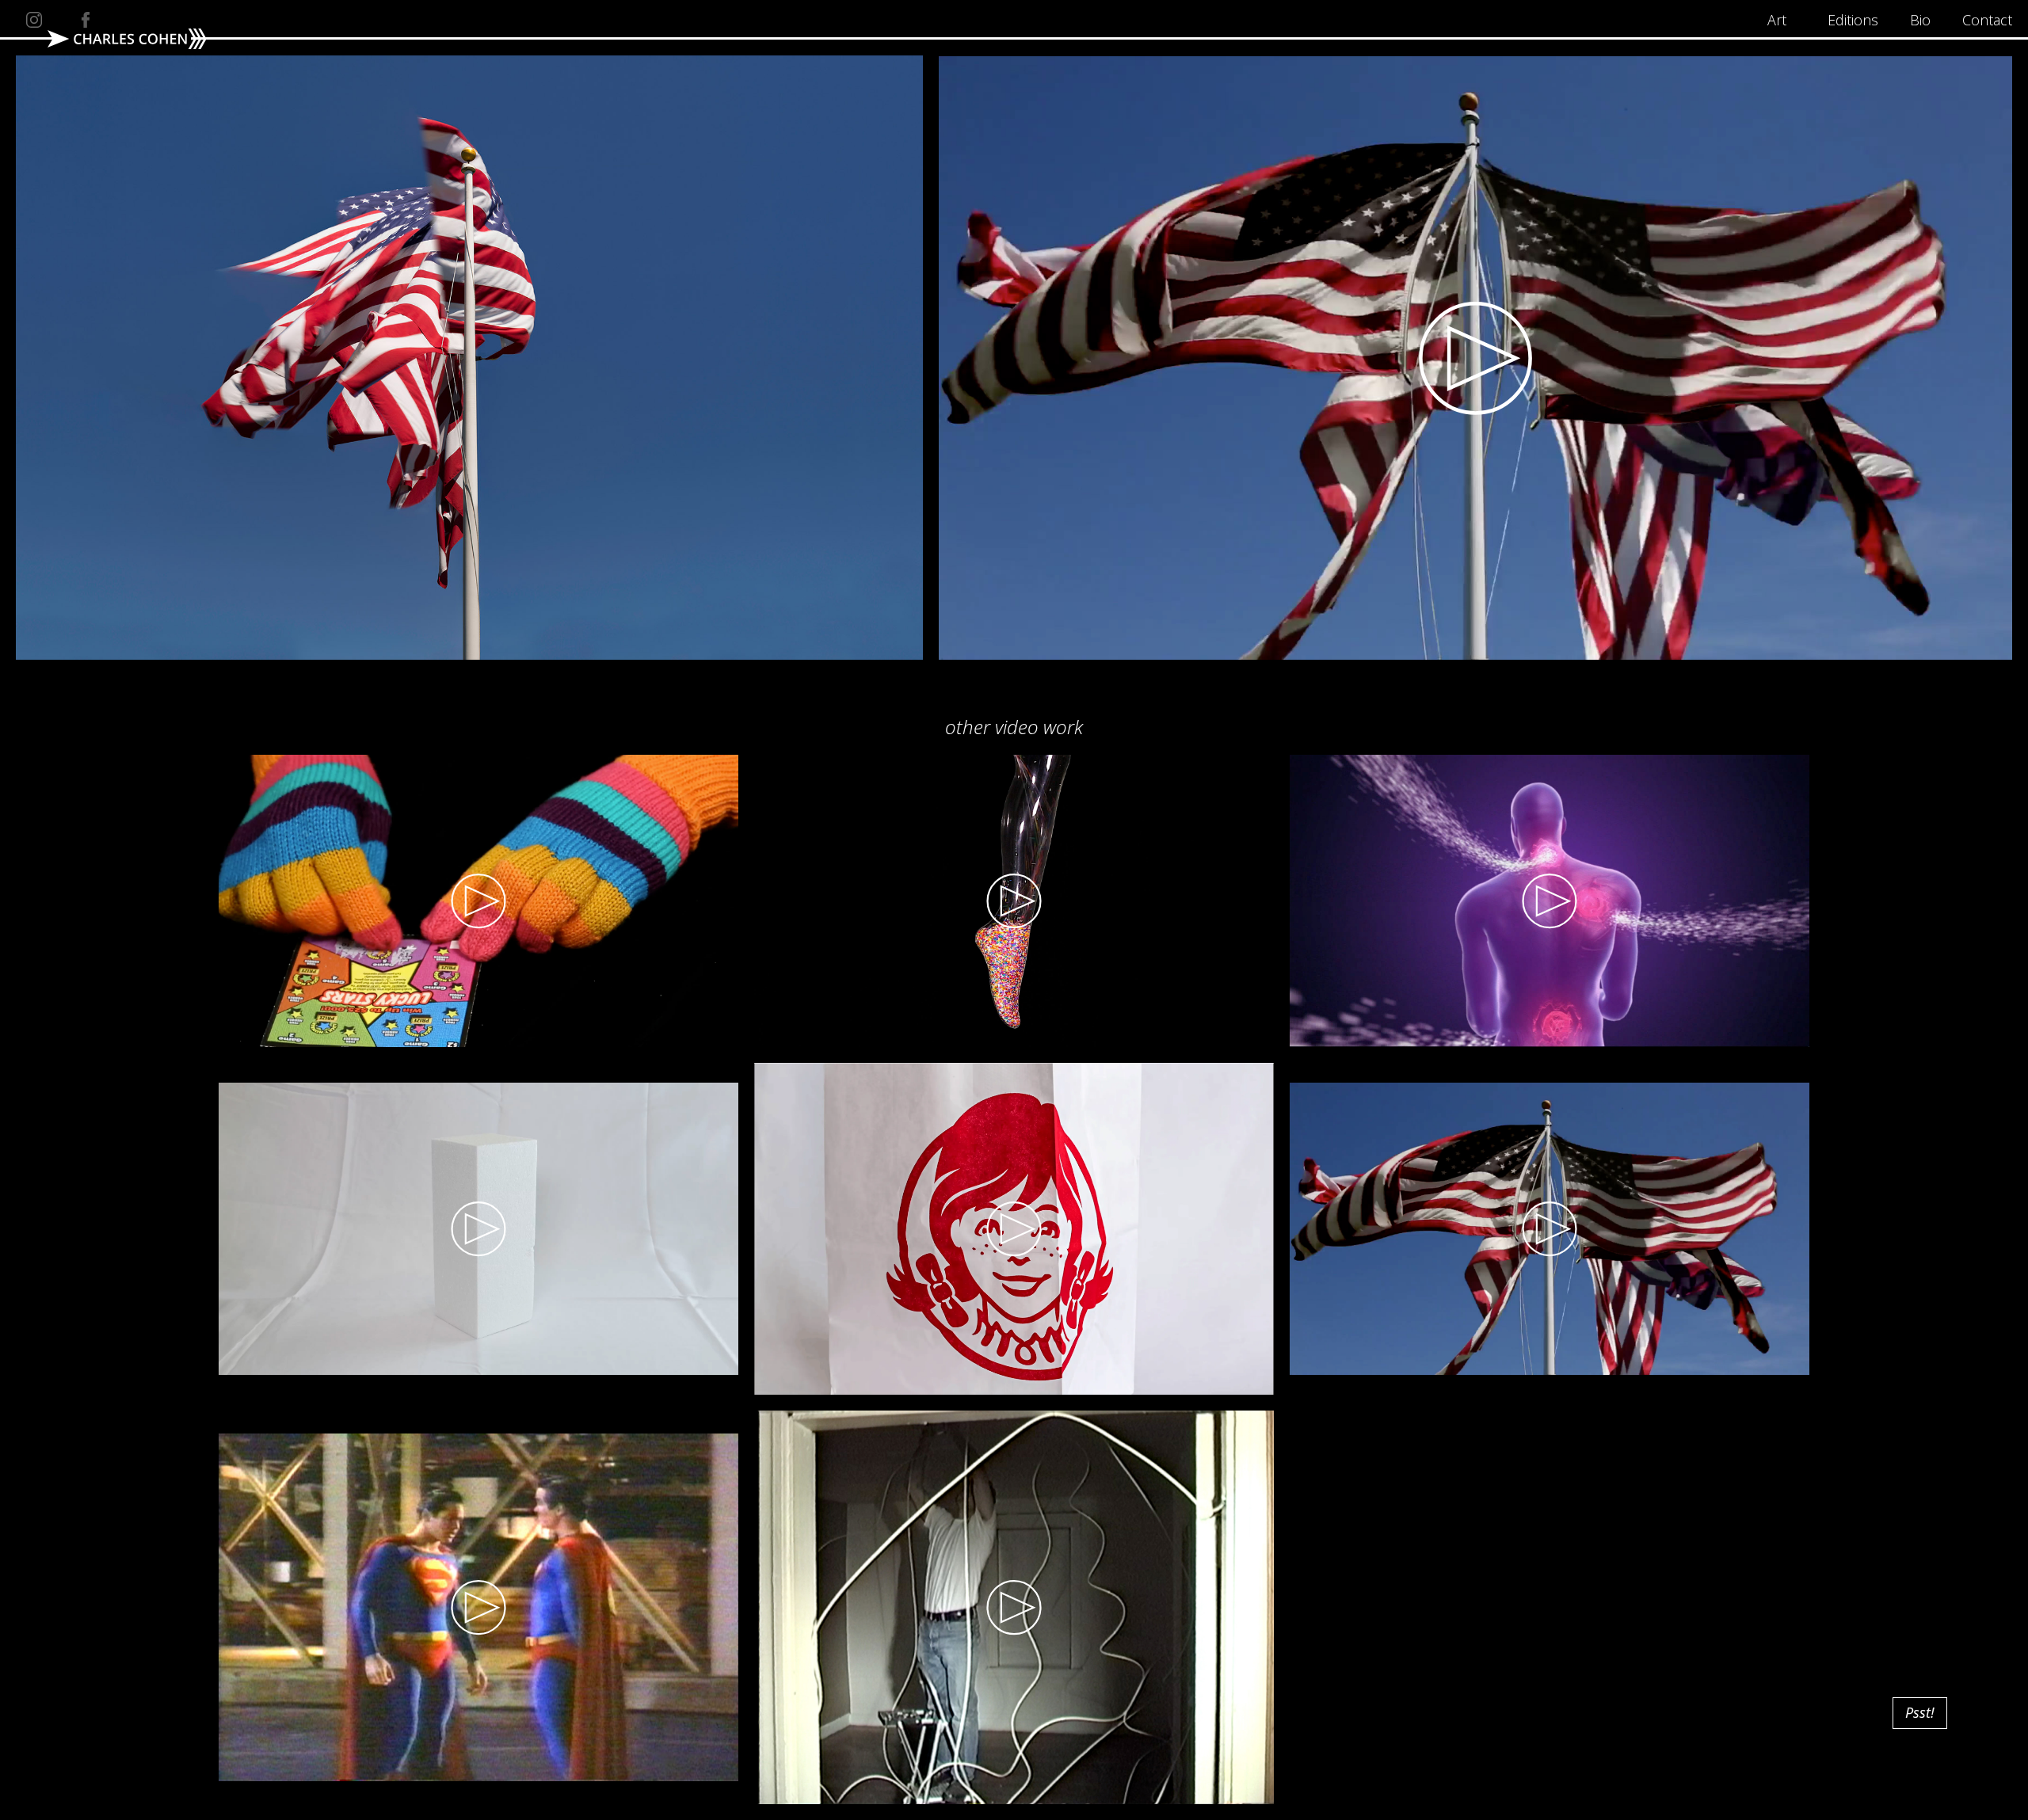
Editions (1853, 20)
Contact (1987, 20)
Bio (1920, 20)
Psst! (1920, 1712)
